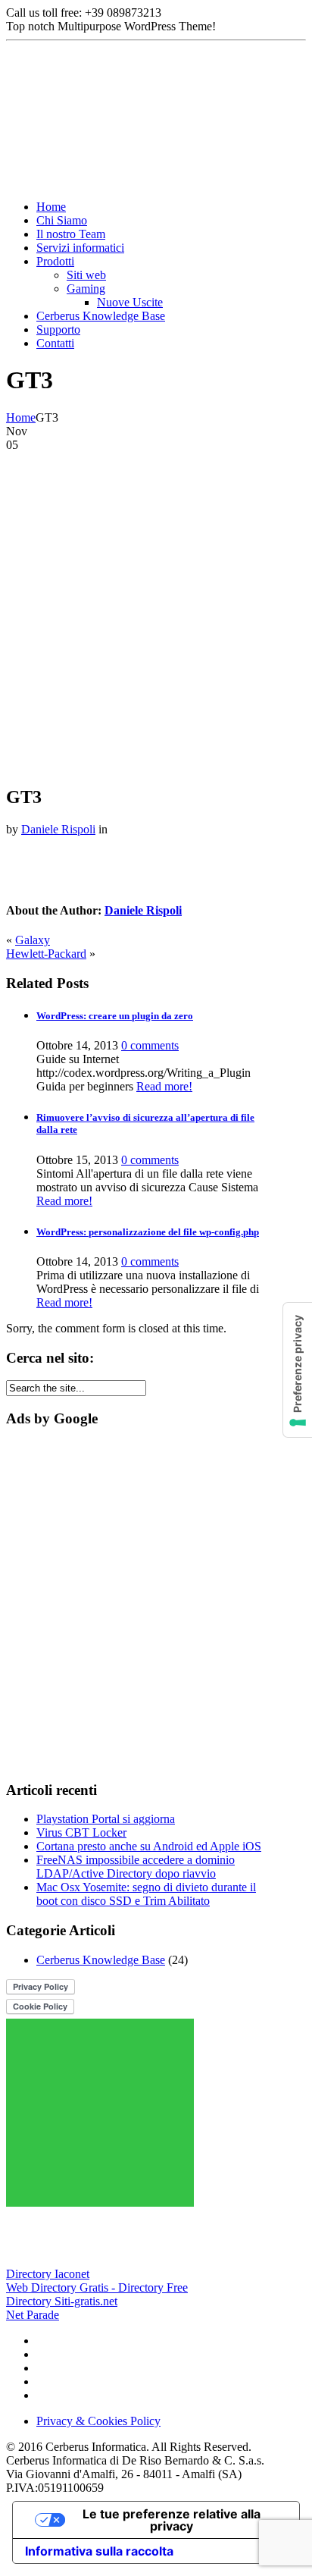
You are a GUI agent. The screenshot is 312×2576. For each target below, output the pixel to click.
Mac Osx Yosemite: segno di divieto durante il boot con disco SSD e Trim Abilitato (146, 1894)
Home (51, 207)
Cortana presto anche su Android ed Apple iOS (149, 1846)
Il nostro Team (71, 234)
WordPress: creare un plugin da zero (115, 1016)
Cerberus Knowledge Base (101, 316)
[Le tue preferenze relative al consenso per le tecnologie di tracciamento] (298, 1370)
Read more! (164, 1086)
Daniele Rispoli (58, 829)
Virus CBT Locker (81, 1832)
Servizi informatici (80, 248)
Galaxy (33, 940)
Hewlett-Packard (46, 954)
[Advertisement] (156, 616)
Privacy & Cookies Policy (98, 2421)
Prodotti (55, 261)
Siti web (86, 275)
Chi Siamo (62, 220)
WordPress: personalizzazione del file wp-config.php (148, 1232)
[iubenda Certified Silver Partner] (83, 2260)
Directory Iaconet (48, 2274)
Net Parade (33, 2315)
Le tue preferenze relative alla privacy (172, 2520)
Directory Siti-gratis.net (62, 2301)
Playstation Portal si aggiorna (106, 1819)
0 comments (150, 1045)
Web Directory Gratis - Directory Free (97, 2287)
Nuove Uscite (130, 302)
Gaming (86, 289)
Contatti (55, 343)
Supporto (58, 329)
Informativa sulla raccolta (99, 2551)
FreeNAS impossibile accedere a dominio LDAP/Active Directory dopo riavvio (136, 1867)
